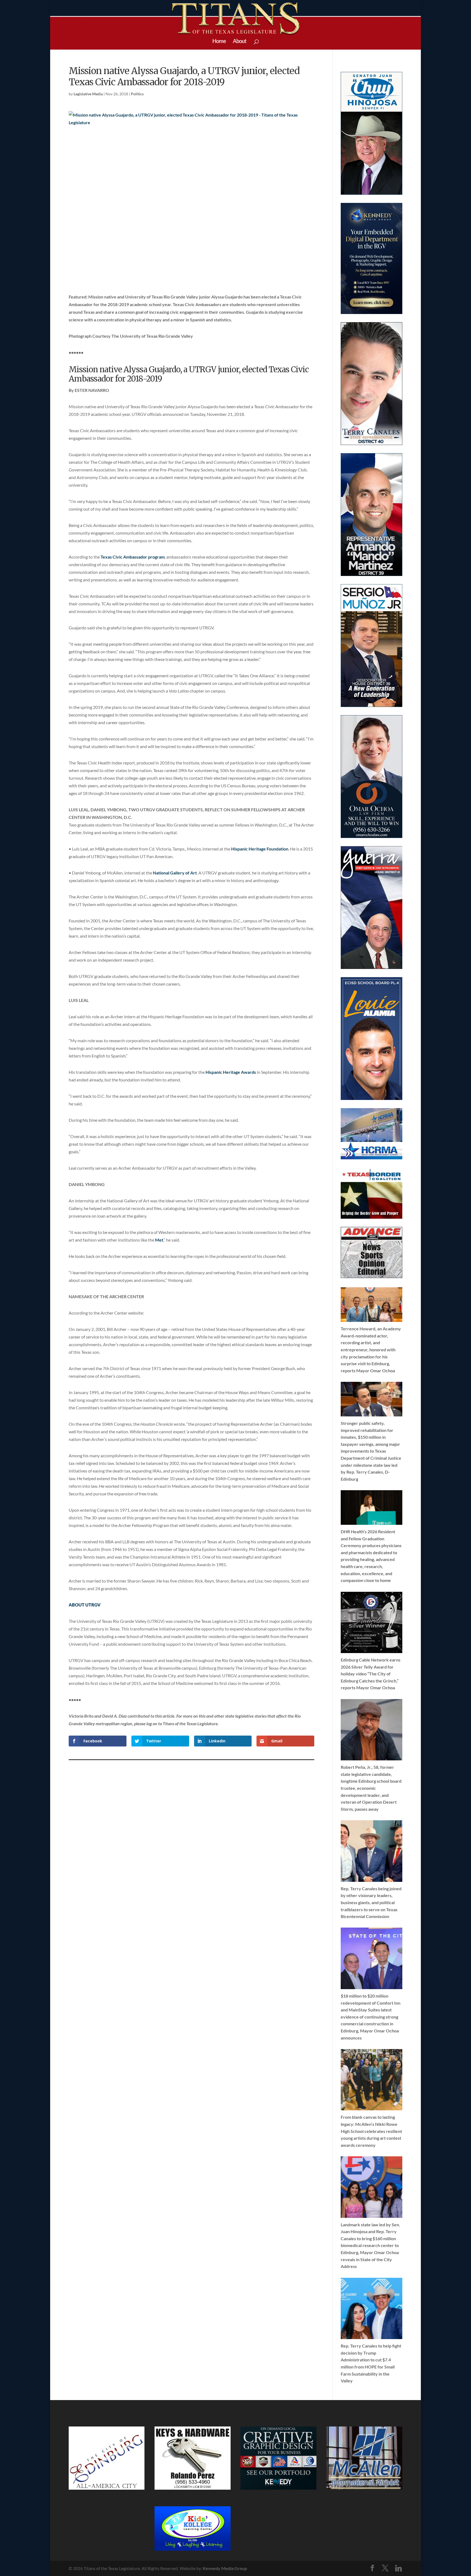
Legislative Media (88, 94)
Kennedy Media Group (225, 2568)
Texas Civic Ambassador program (133, 557)
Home (219, 42)
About (240, 42)
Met (159, 1240)
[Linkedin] (398, 2568)
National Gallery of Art (175, 873)
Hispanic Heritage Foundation (260, 849)
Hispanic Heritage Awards (231, 1072)
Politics (137, 94)
